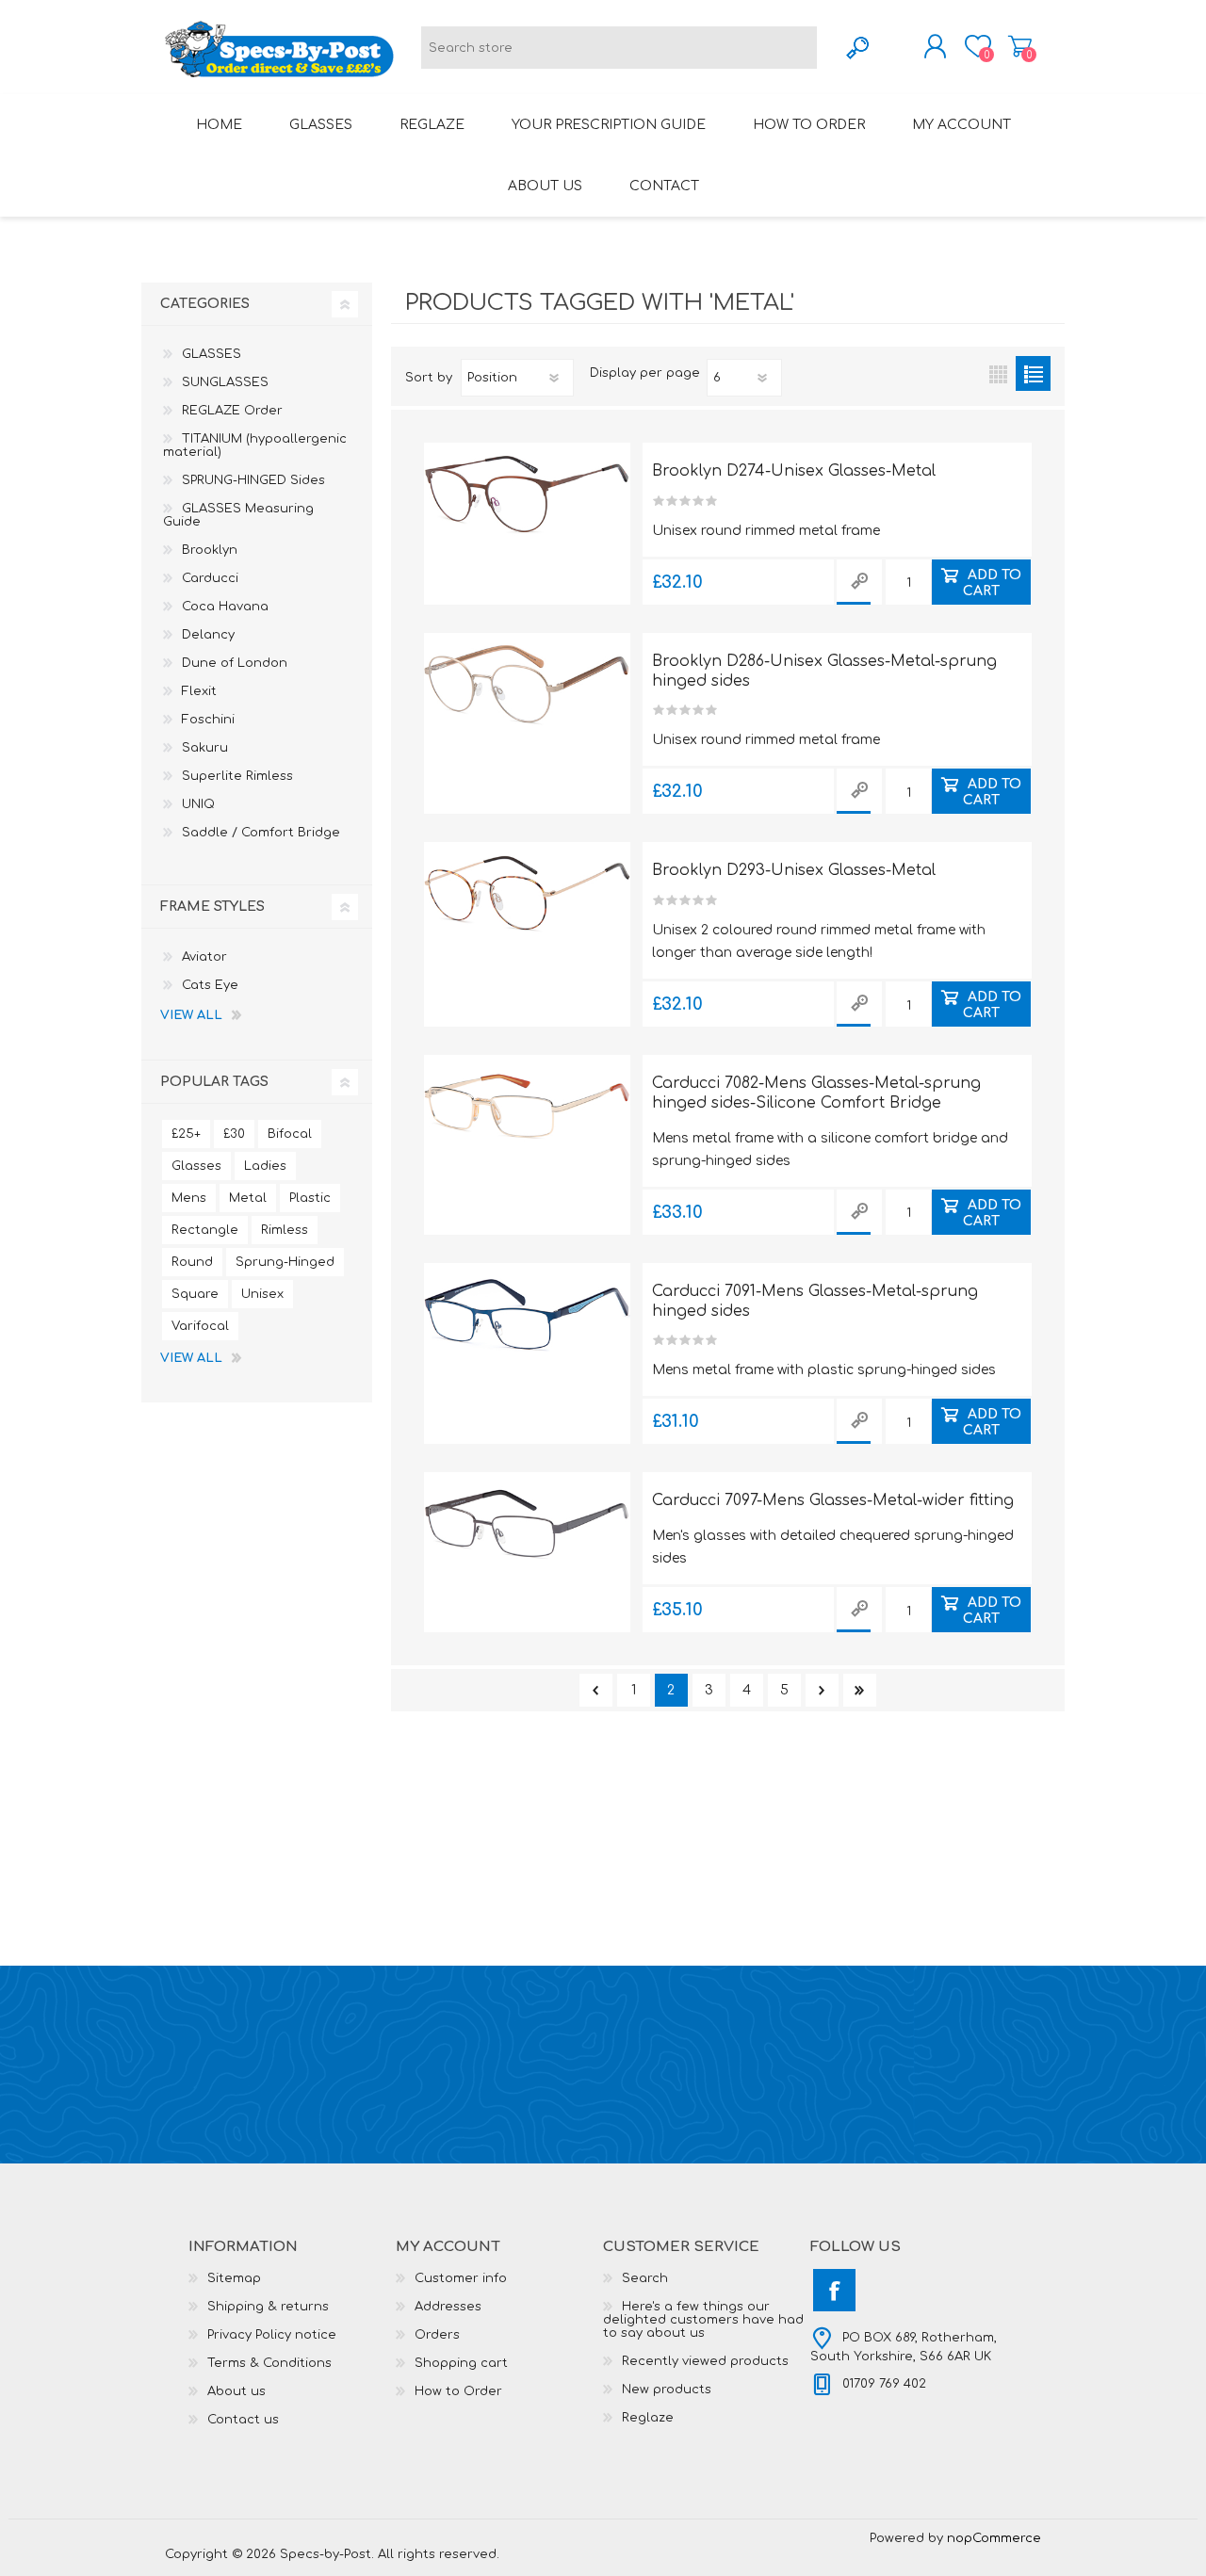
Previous (596, 1690)
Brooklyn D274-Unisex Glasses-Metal (794, 471)
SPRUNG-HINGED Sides (253, 480)
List (1033, 373)
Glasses (196, 1166)
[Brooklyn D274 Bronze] (527, 494)
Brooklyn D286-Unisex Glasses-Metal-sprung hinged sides (824, 671)
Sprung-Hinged (285, 1262)
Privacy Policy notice (272, 2335)
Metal (248, 1198)
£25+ (186, 1134)
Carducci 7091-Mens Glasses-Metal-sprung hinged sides (815, 1301)
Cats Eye (210, 985)
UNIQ (198, 804)
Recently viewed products (705, 2361)
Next (822, 1690)
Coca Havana (225, 607)
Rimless (285, 1230)
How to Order (458, 2391)
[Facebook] (834, 2290)
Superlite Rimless (237, 776)
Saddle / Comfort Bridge (261, 833)
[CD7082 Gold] (527, 1107)
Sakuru (205, 748)
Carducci (210, 578)
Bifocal (290, 1134)
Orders (437, 2335)
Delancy (208, 635)
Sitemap (234, 2278)
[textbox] (619, 48)
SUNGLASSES (225, 382)
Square (195, 1294)
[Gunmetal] (527, 1524)
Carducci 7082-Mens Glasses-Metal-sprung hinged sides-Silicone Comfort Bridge (816, 1093)
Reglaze (648, 2418)
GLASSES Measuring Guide (238, 515)
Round (192, 1262)
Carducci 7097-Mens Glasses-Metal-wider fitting (833, 1500)
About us (236, 2391)
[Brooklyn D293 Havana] (527, 894)
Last (860, 1690)
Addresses (448, 2307)
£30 (234, 1134)
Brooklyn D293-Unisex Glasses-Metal (794, 870)
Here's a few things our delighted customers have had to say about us (703, 2320)
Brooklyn (210, 550)
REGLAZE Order (232, 411)
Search (645, 2278)
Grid (998, 373)
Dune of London (235, 663)
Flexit (199, 691)
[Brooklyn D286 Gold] (527, 685)
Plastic (310, 1198)
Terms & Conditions (269, 2363)
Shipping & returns (268, 2307)
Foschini (208, 720)
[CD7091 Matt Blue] (527, 1315)
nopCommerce (994, 2538)
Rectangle (205, 1230)
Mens (189, 1198)
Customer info (461, 2278)
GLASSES (212, 354)
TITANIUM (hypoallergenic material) (255, 446)
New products (667, 2390)
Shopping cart (1020, 46)
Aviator (204, 957)
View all (191, 1015)
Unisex (262, 1294)
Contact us (243, 2420)
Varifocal (200, 1326)
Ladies (265, 1166)
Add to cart (992, 582)
